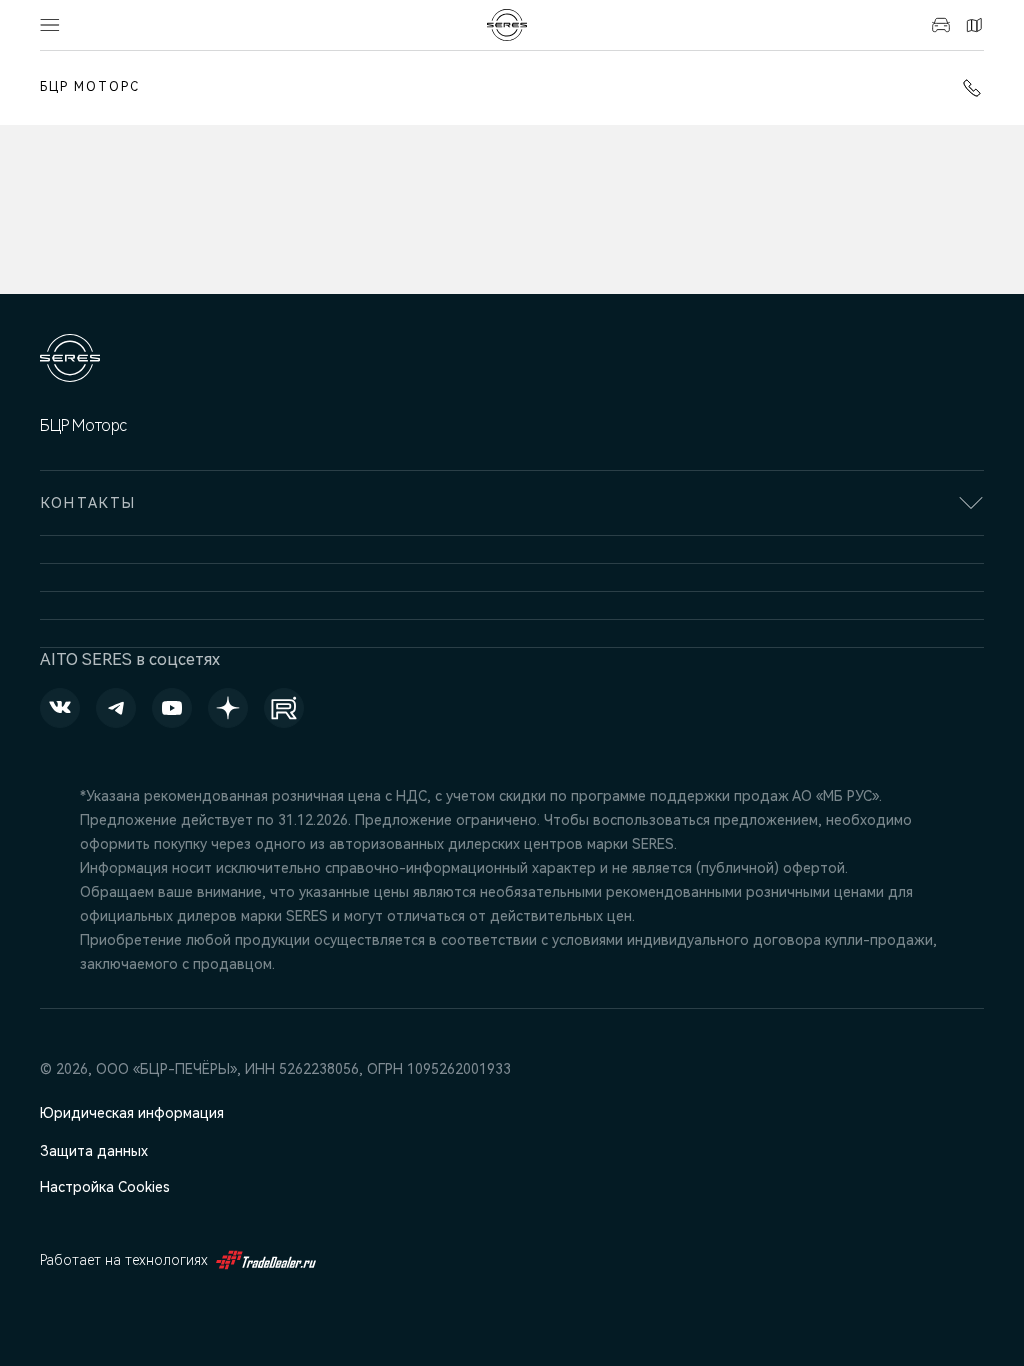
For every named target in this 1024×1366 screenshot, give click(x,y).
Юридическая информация (132, 1113)
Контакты (971, 25)
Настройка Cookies (105, 1187)
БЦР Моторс (90, 87)
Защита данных (94, 1151)
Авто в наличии (938, 25)
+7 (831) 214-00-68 (968, 88)
